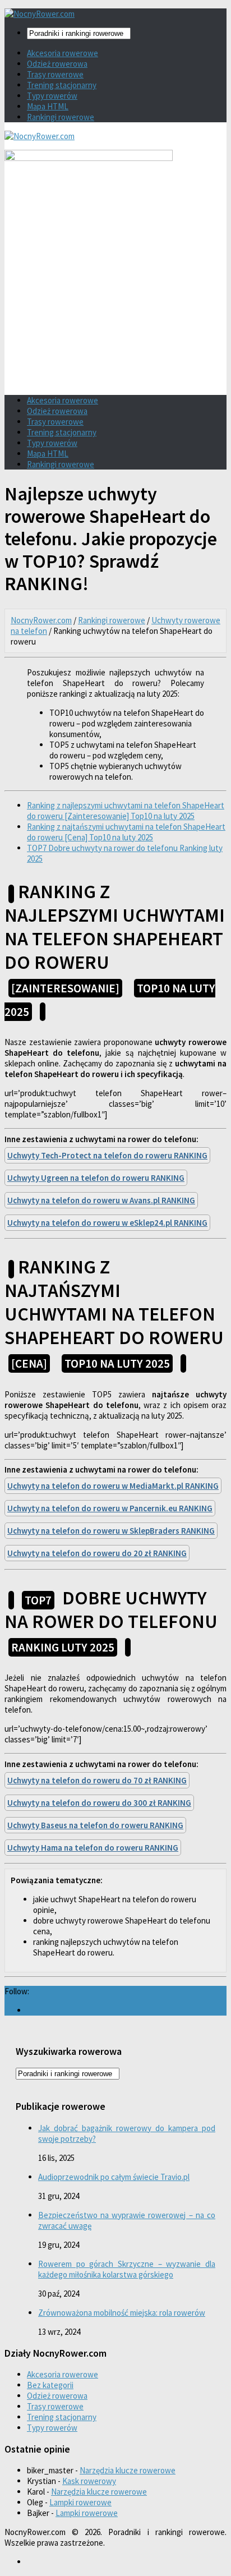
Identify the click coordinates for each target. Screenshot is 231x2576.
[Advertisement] (115, 305)
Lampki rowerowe (80, 2502)
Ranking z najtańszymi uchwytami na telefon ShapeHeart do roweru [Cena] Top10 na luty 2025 (126, 832)
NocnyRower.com (41, 620)
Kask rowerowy (89, 2481)
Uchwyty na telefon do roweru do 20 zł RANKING (97, 1553)
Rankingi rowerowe (61, 117)
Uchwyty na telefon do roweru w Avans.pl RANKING (101, 1200)
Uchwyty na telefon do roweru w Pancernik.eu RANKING (110, 1508)
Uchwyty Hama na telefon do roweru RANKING (93, 1848)
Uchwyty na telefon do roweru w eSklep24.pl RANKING (107, 1223)
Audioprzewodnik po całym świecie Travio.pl (114, 2177)
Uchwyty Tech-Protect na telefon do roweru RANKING (107, 1155)
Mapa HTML (48, 106)
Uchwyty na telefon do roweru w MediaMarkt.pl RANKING (113, 1486)
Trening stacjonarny (62, 85)
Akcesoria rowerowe (63, 53)
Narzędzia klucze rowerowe (128, 2470)
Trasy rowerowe (55, 74)
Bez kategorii (50, 2385)
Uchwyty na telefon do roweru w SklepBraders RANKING (111, 1531)
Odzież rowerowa (57, 64)
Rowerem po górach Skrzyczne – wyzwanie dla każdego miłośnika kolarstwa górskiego (127, 2269)
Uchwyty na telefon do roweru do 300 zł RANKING (99, 1803)
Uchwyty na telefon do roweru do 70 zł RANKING (97, 1780)
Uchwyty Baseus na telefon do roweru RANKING (95, 1825)
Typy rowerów (52, 96)
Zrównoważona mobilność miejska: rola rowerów (122, 2313)
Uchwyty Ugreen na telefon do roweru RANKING (96, 1178)
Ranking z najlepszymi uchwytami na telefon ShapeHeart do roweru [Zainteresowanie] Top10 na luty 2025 (126, 811)
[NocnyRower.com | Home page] (40, 14)
